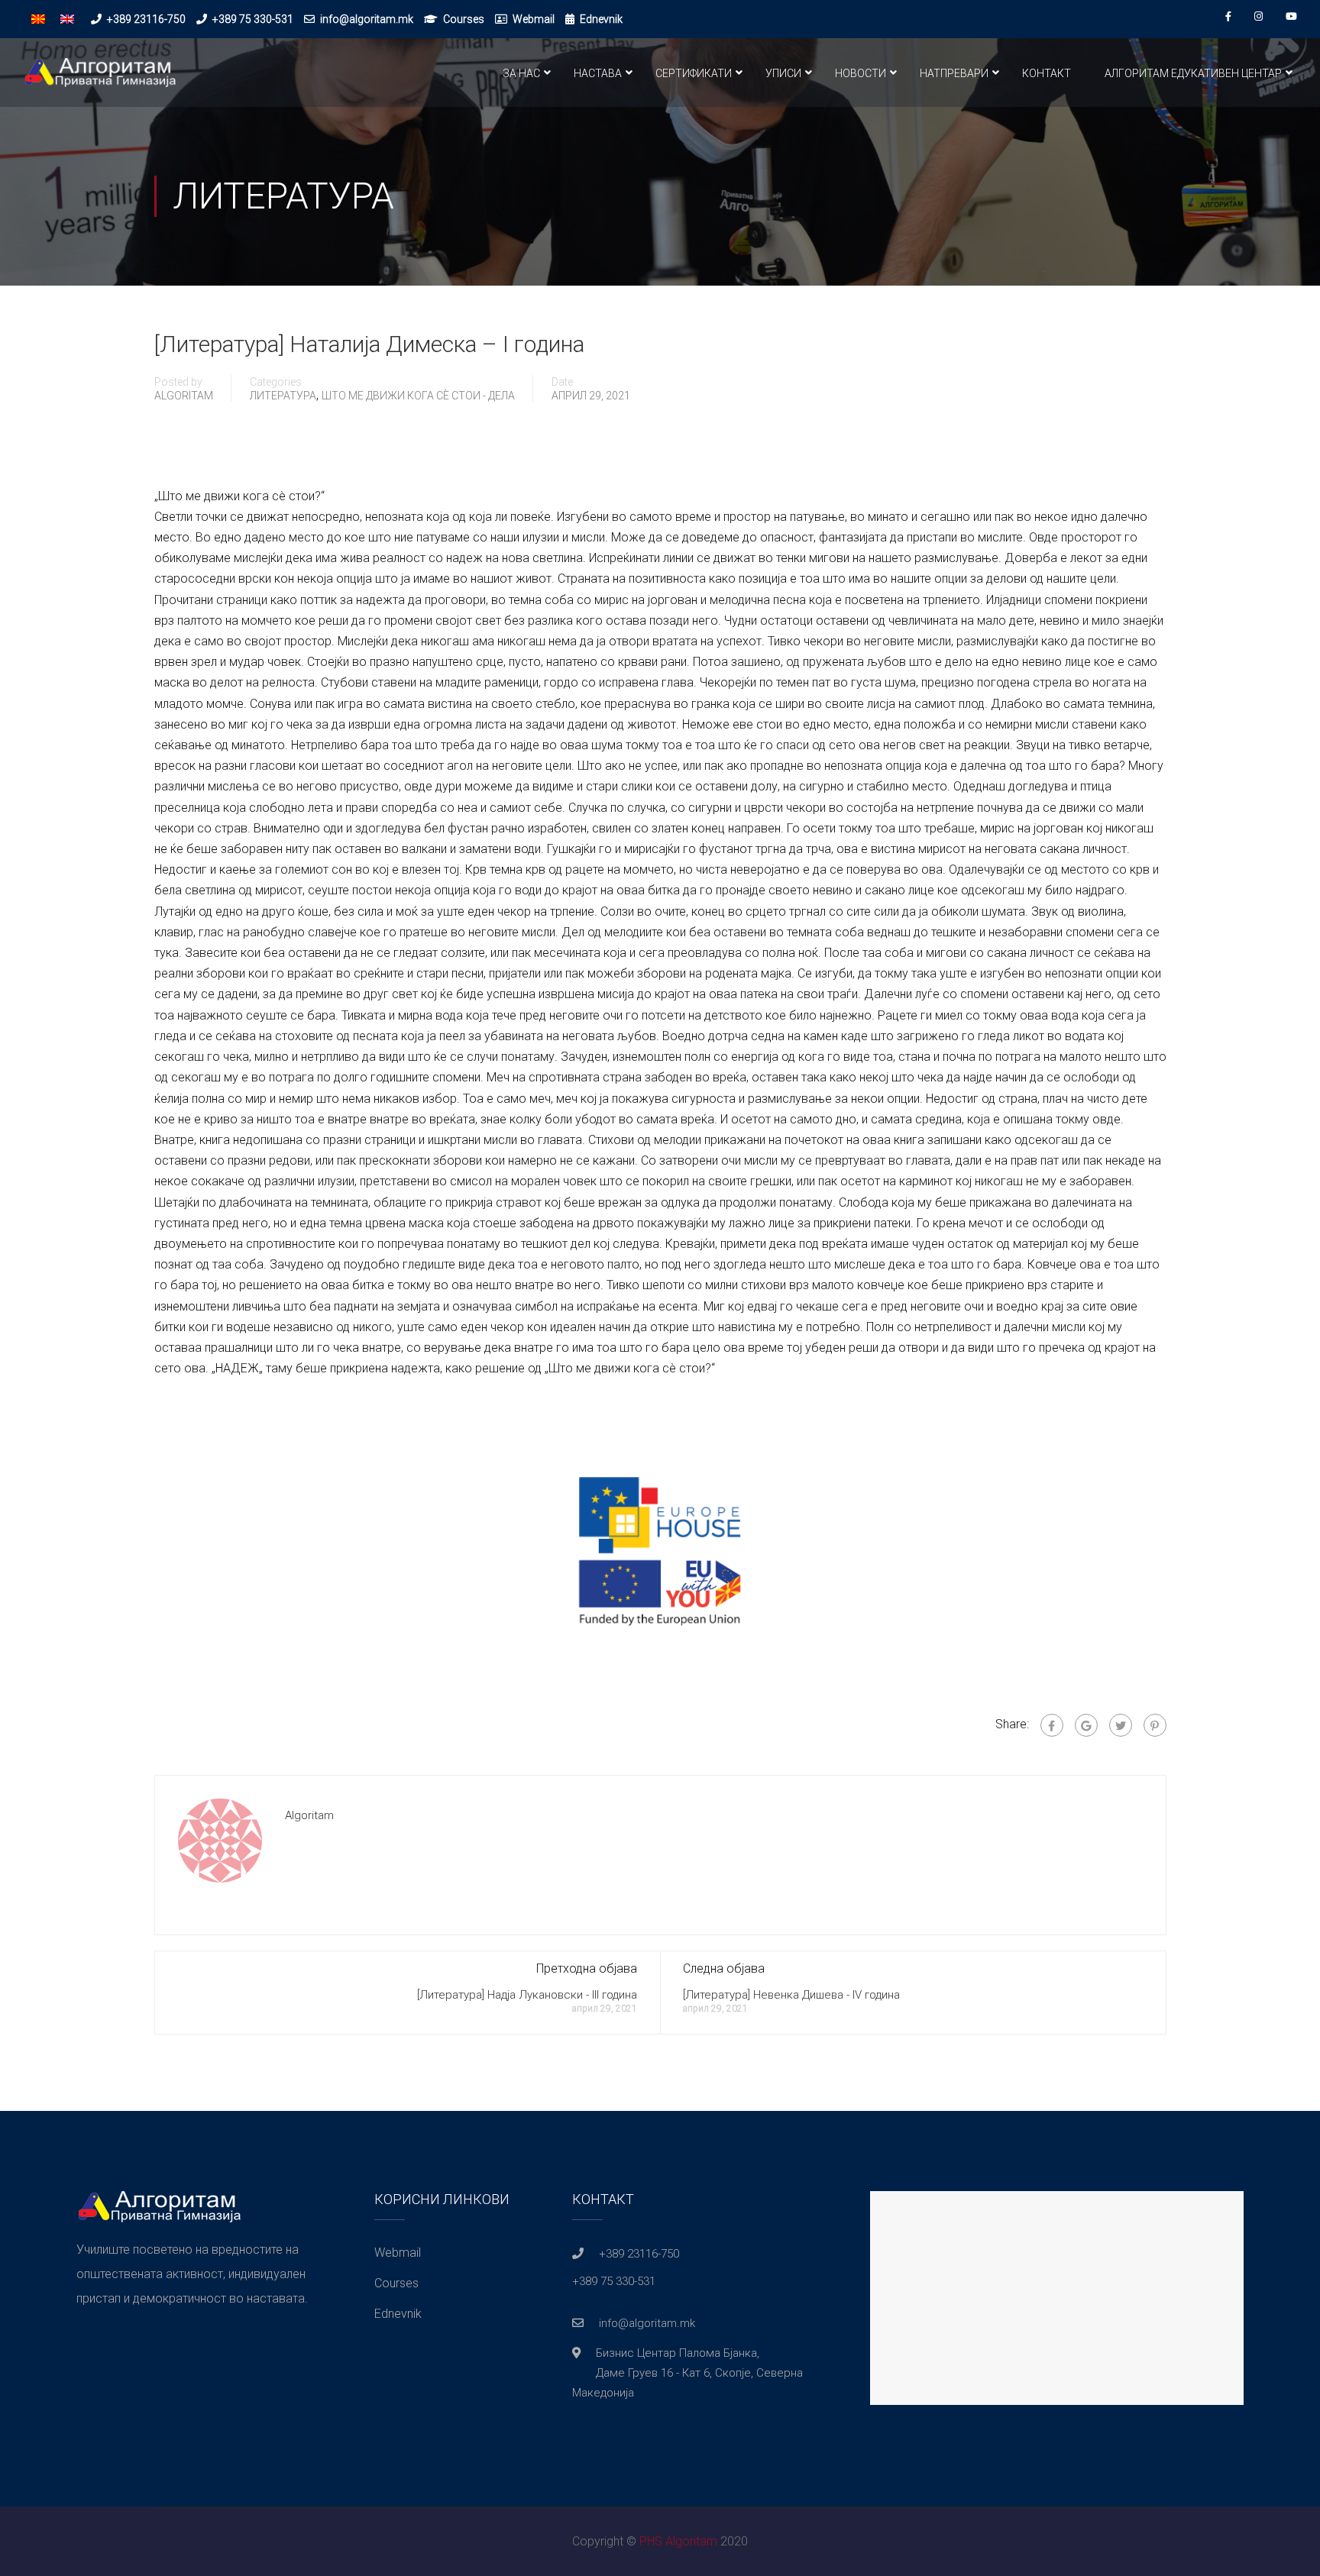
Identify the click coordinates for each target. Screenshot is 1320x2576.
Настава (598, 73)
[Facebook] (1052, 1725)
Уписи (783, 73)
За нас (521, 73)
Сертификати (694, 73)
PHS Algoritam (678, 2541)
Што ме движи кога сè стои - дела (418, 396)
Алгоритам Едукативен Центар (1193, 73)
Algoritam (184, 396)
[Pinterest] (1155, 1725)
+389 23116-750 (146, 19)
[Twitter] (1121, 1725)
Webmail (534, 19)
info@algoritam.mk (367, 19)
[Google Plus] (1086, 1725)
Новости (861, 73)
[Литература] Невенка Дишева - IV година (791, 1995)
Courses (464, 19)
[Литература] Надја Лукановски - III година (527, 1995)
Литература (283, 396)
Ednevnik (601, 19)
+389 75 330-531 (253, 19)
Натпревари (954, 73)
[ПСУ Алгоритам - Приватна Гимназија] (99, 80)
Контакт (1047, 73)
